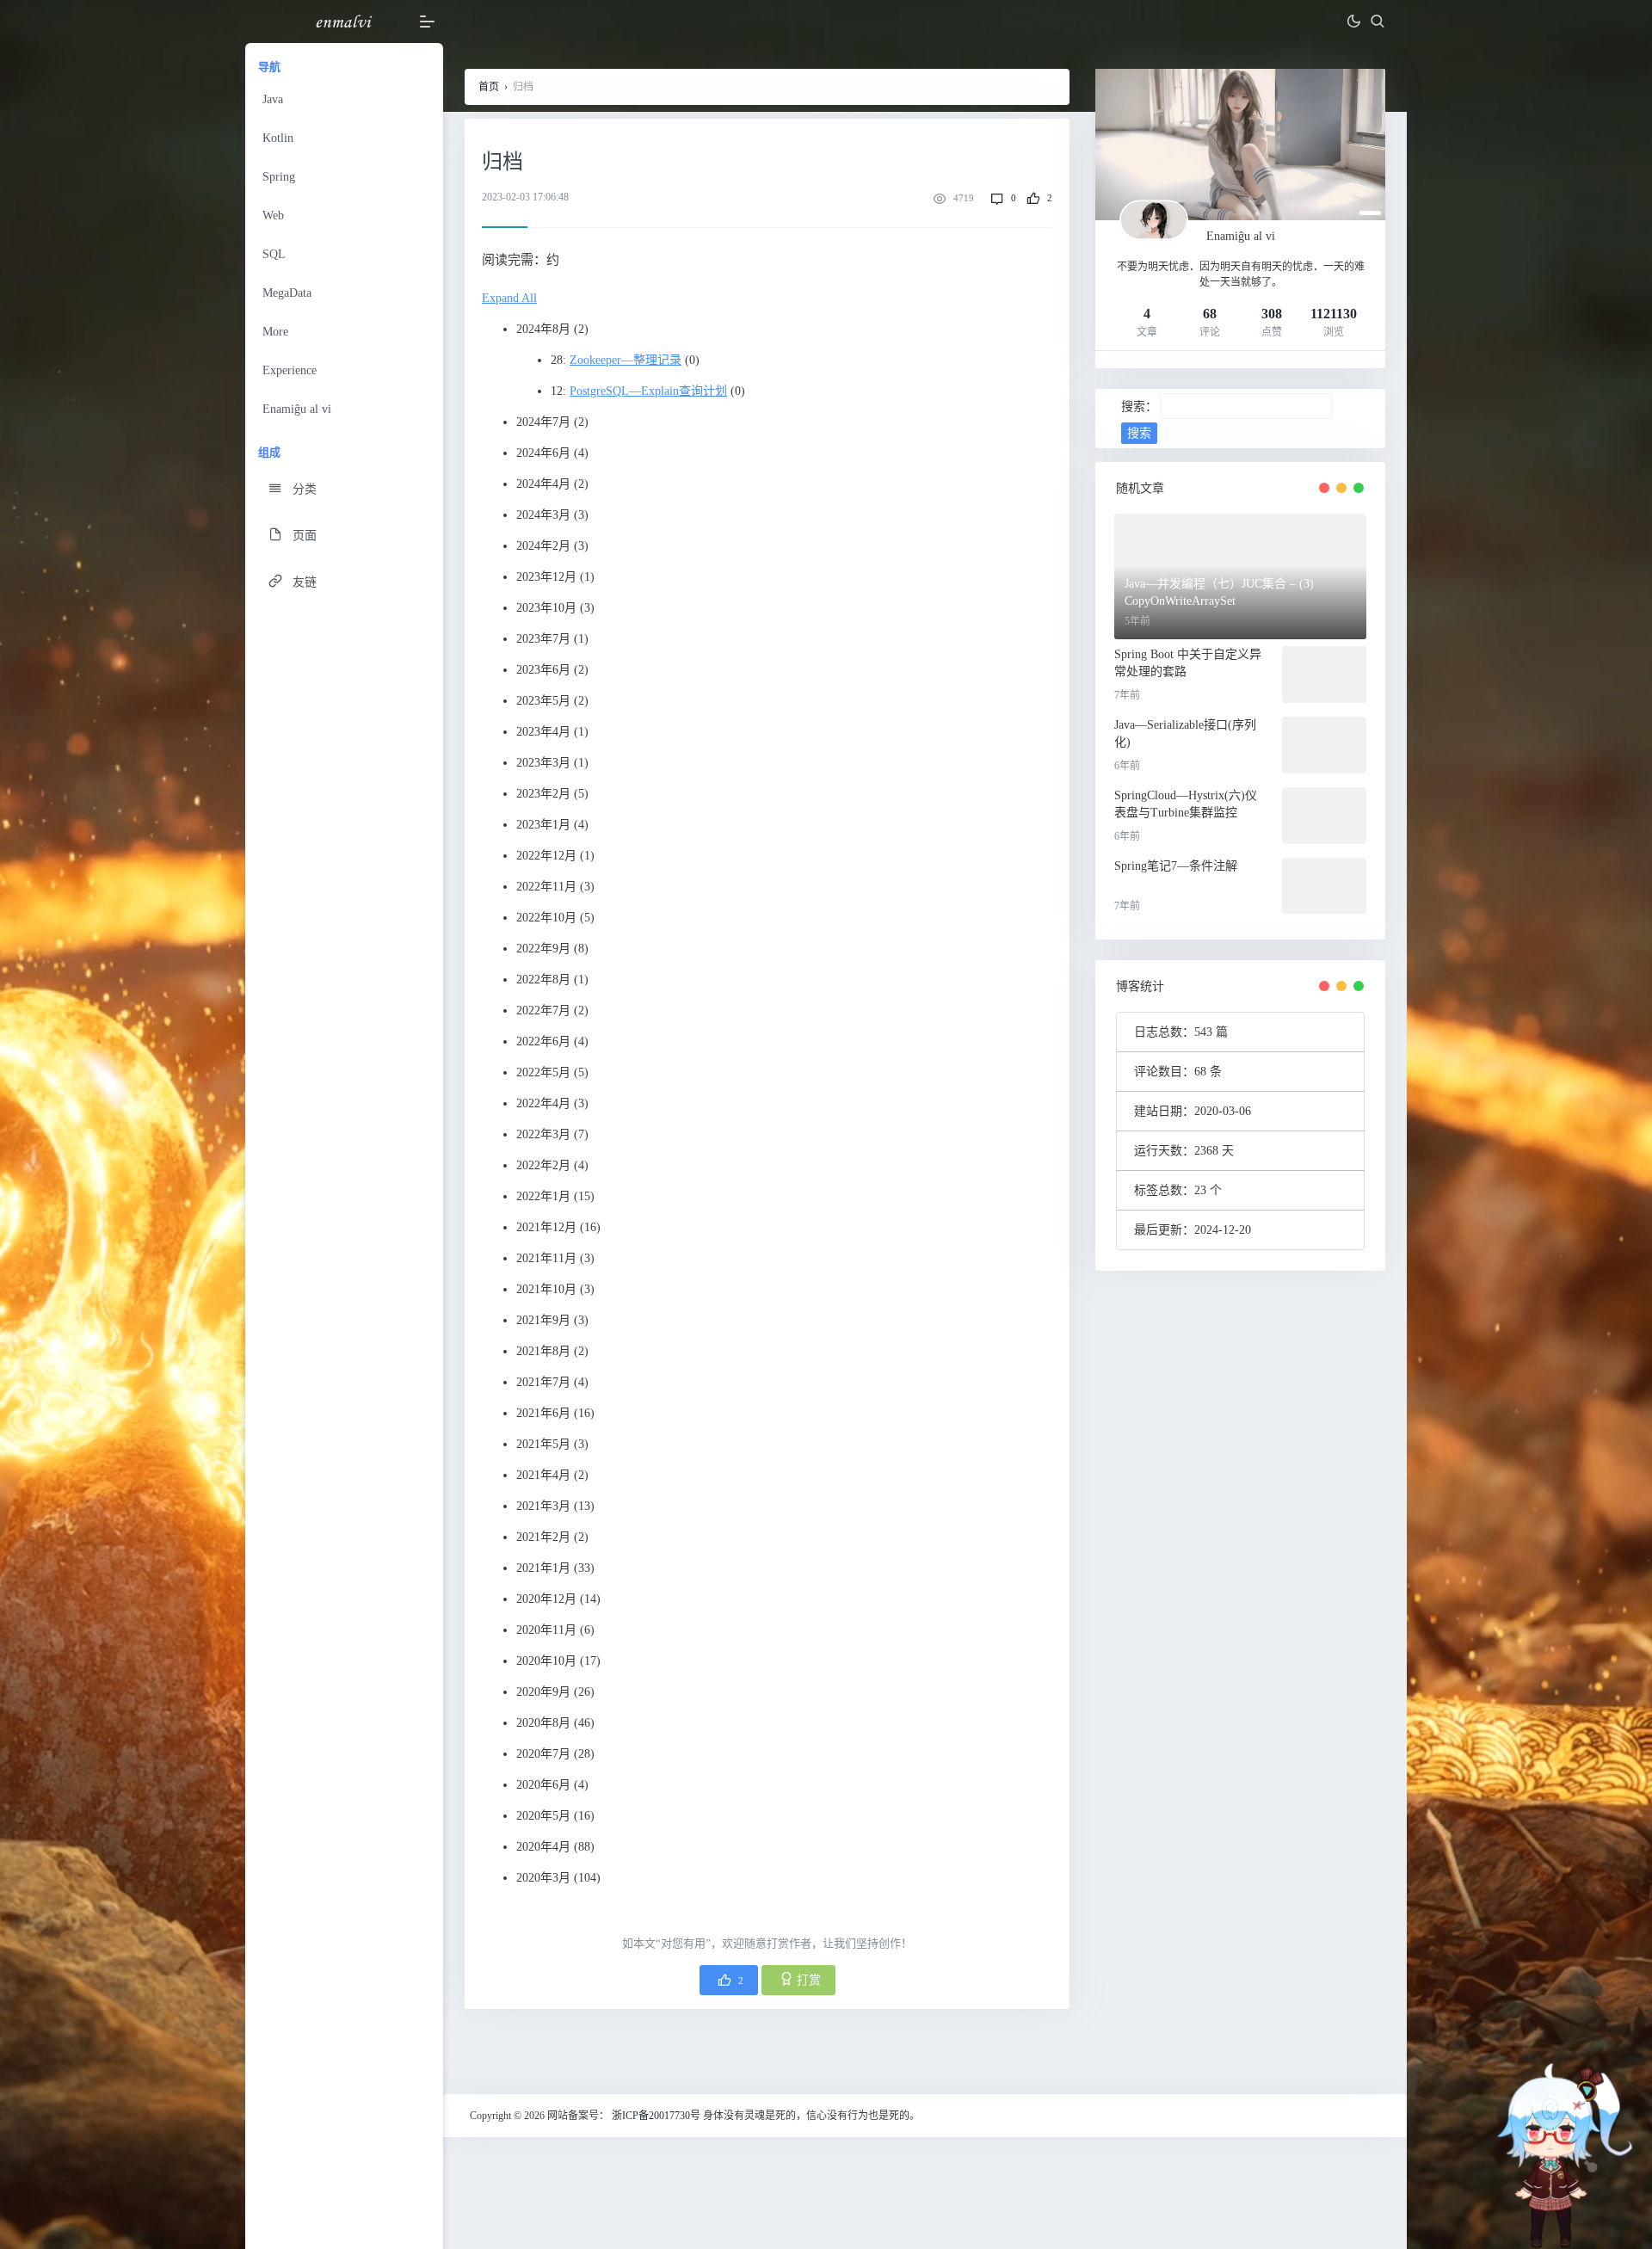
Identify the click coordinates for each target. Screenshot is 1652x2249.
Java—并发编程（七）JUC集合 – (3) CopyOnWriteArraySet (1219, 592)
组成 (269, 452)
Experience (290, 370)
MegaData (287, 293)
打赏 (809, 1980)
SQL (274, 254)
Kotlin (278, 138)
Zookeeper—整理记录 (626, 360)
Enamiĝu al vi (297, 409)
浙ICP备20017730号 (656, 2116)
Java (273, 99)
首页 (489, 87)
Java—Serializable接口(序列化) (1185, 733)
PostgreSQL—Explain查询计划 (648, 391)
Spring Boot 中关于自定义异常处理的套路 (1188, 663)
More (275, 332)
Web (273, 216)
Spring (279, 177)
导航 (269, 67)
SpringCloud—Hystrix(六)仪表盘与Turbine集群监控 (1186, 804)
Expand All (509, 298)
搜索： (1139, 407)
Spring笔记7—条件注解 (1176, 866)
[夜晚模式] (1353, 22)
